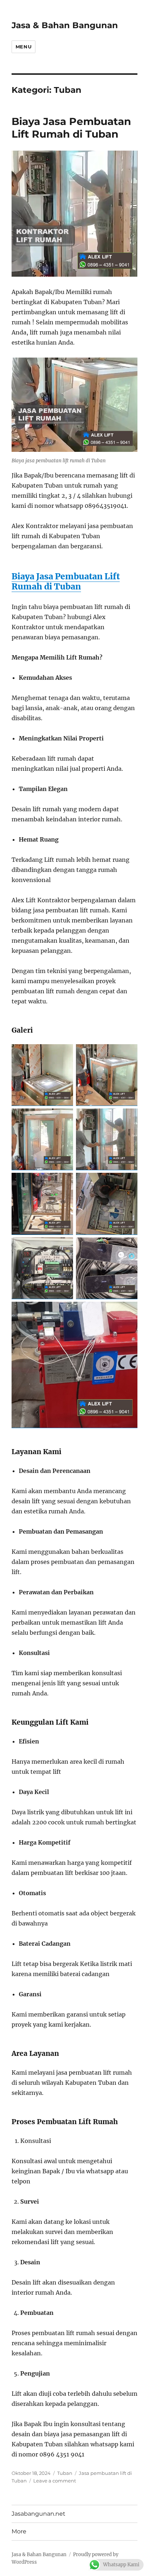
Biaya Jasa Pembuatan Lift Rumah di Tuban (71, 128)
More (19, 2531)
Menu (24, 47)
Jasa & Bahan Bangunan (65, 25)
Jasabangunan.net (39, 2514)
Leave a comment (55, 2481)
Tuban (65, 2473)
